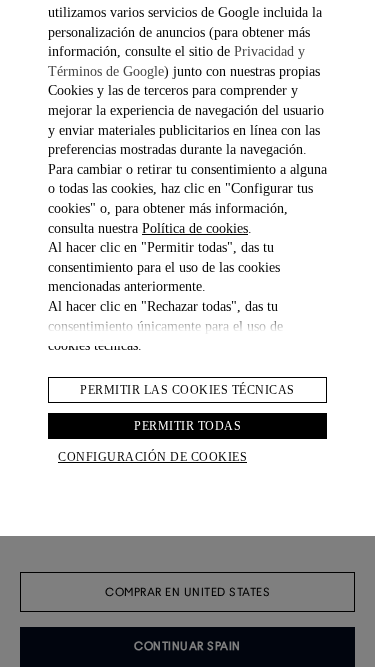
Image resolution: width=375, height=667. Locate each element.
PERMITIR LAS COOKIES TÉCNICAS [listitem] (187, 390)
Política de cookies (195, 228)
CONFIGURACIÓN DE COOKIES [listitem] (152, 457)
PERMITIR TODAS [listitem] (187, 426)
